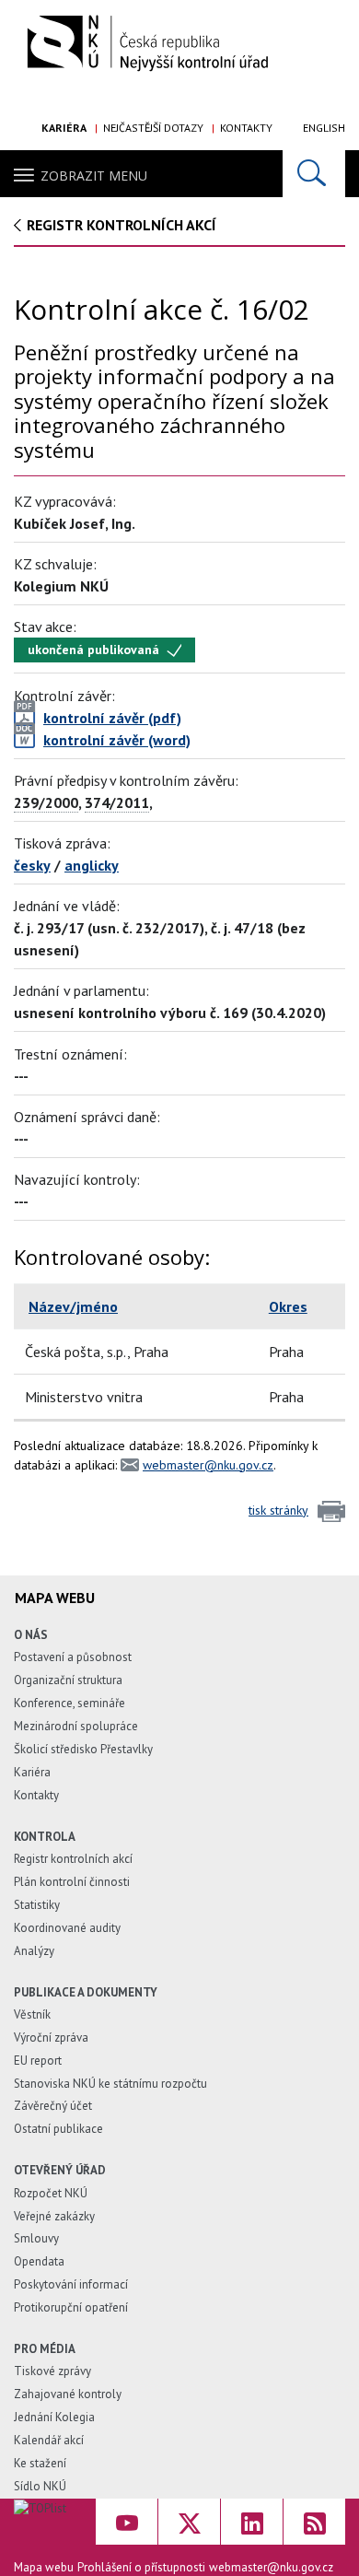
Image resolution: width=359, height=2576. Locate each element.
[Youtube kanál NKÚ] (127, 2522)
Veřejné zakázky (54, 2216)
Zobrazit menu (94, 176)
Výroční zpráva (51, 2037)
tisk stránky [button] (278, 1510)
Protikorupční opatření (71, 2307)
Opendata (39, 2261)
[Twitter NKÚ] (189, 2522)
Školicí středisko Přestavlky (83, 1749)
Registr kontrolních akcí (73, 1859)
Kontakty (246, 128)
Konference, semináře (69, 1703)
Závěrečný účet (53, 2106)
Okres (288, 1306)
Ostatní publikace (58, 2129)
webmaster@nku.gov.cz (208, 1465)
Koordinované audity (67, 1928)
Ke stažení (40, 2463)
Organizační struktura (68, 1680)
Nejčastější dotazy (153, 128)
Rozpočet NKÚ (51, 2193)
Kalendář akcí (49, 2440)
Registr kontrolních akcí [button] (122, 225)
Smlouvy (36, 2238)
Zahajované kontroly (68, 2394)
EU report (38, 2061)
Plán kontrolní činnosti (72, 1882)
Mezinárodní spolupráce (76, 1726)
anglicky (92, 865)
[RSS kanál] (314, 2522)
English (324, 128)
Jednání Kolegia (54, 2417)
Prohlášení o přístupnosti (141, 2567)
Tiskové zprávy (52, 2371)
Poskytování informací (71, 2284)
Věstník (32, 2014)
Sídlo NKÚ (40, 2486)
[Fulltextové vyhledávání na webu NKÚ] (314, 174)
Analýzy (34, 1951)
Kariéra (64, 128)
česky (32, 865)
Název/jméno (73, 1306)
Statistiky (37, 1905)
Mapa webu (44, 2567)
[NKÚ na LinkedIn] (252, 2522)
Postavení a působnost (73, 1657)
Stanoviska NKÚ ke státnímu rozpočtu (110, 2084)
